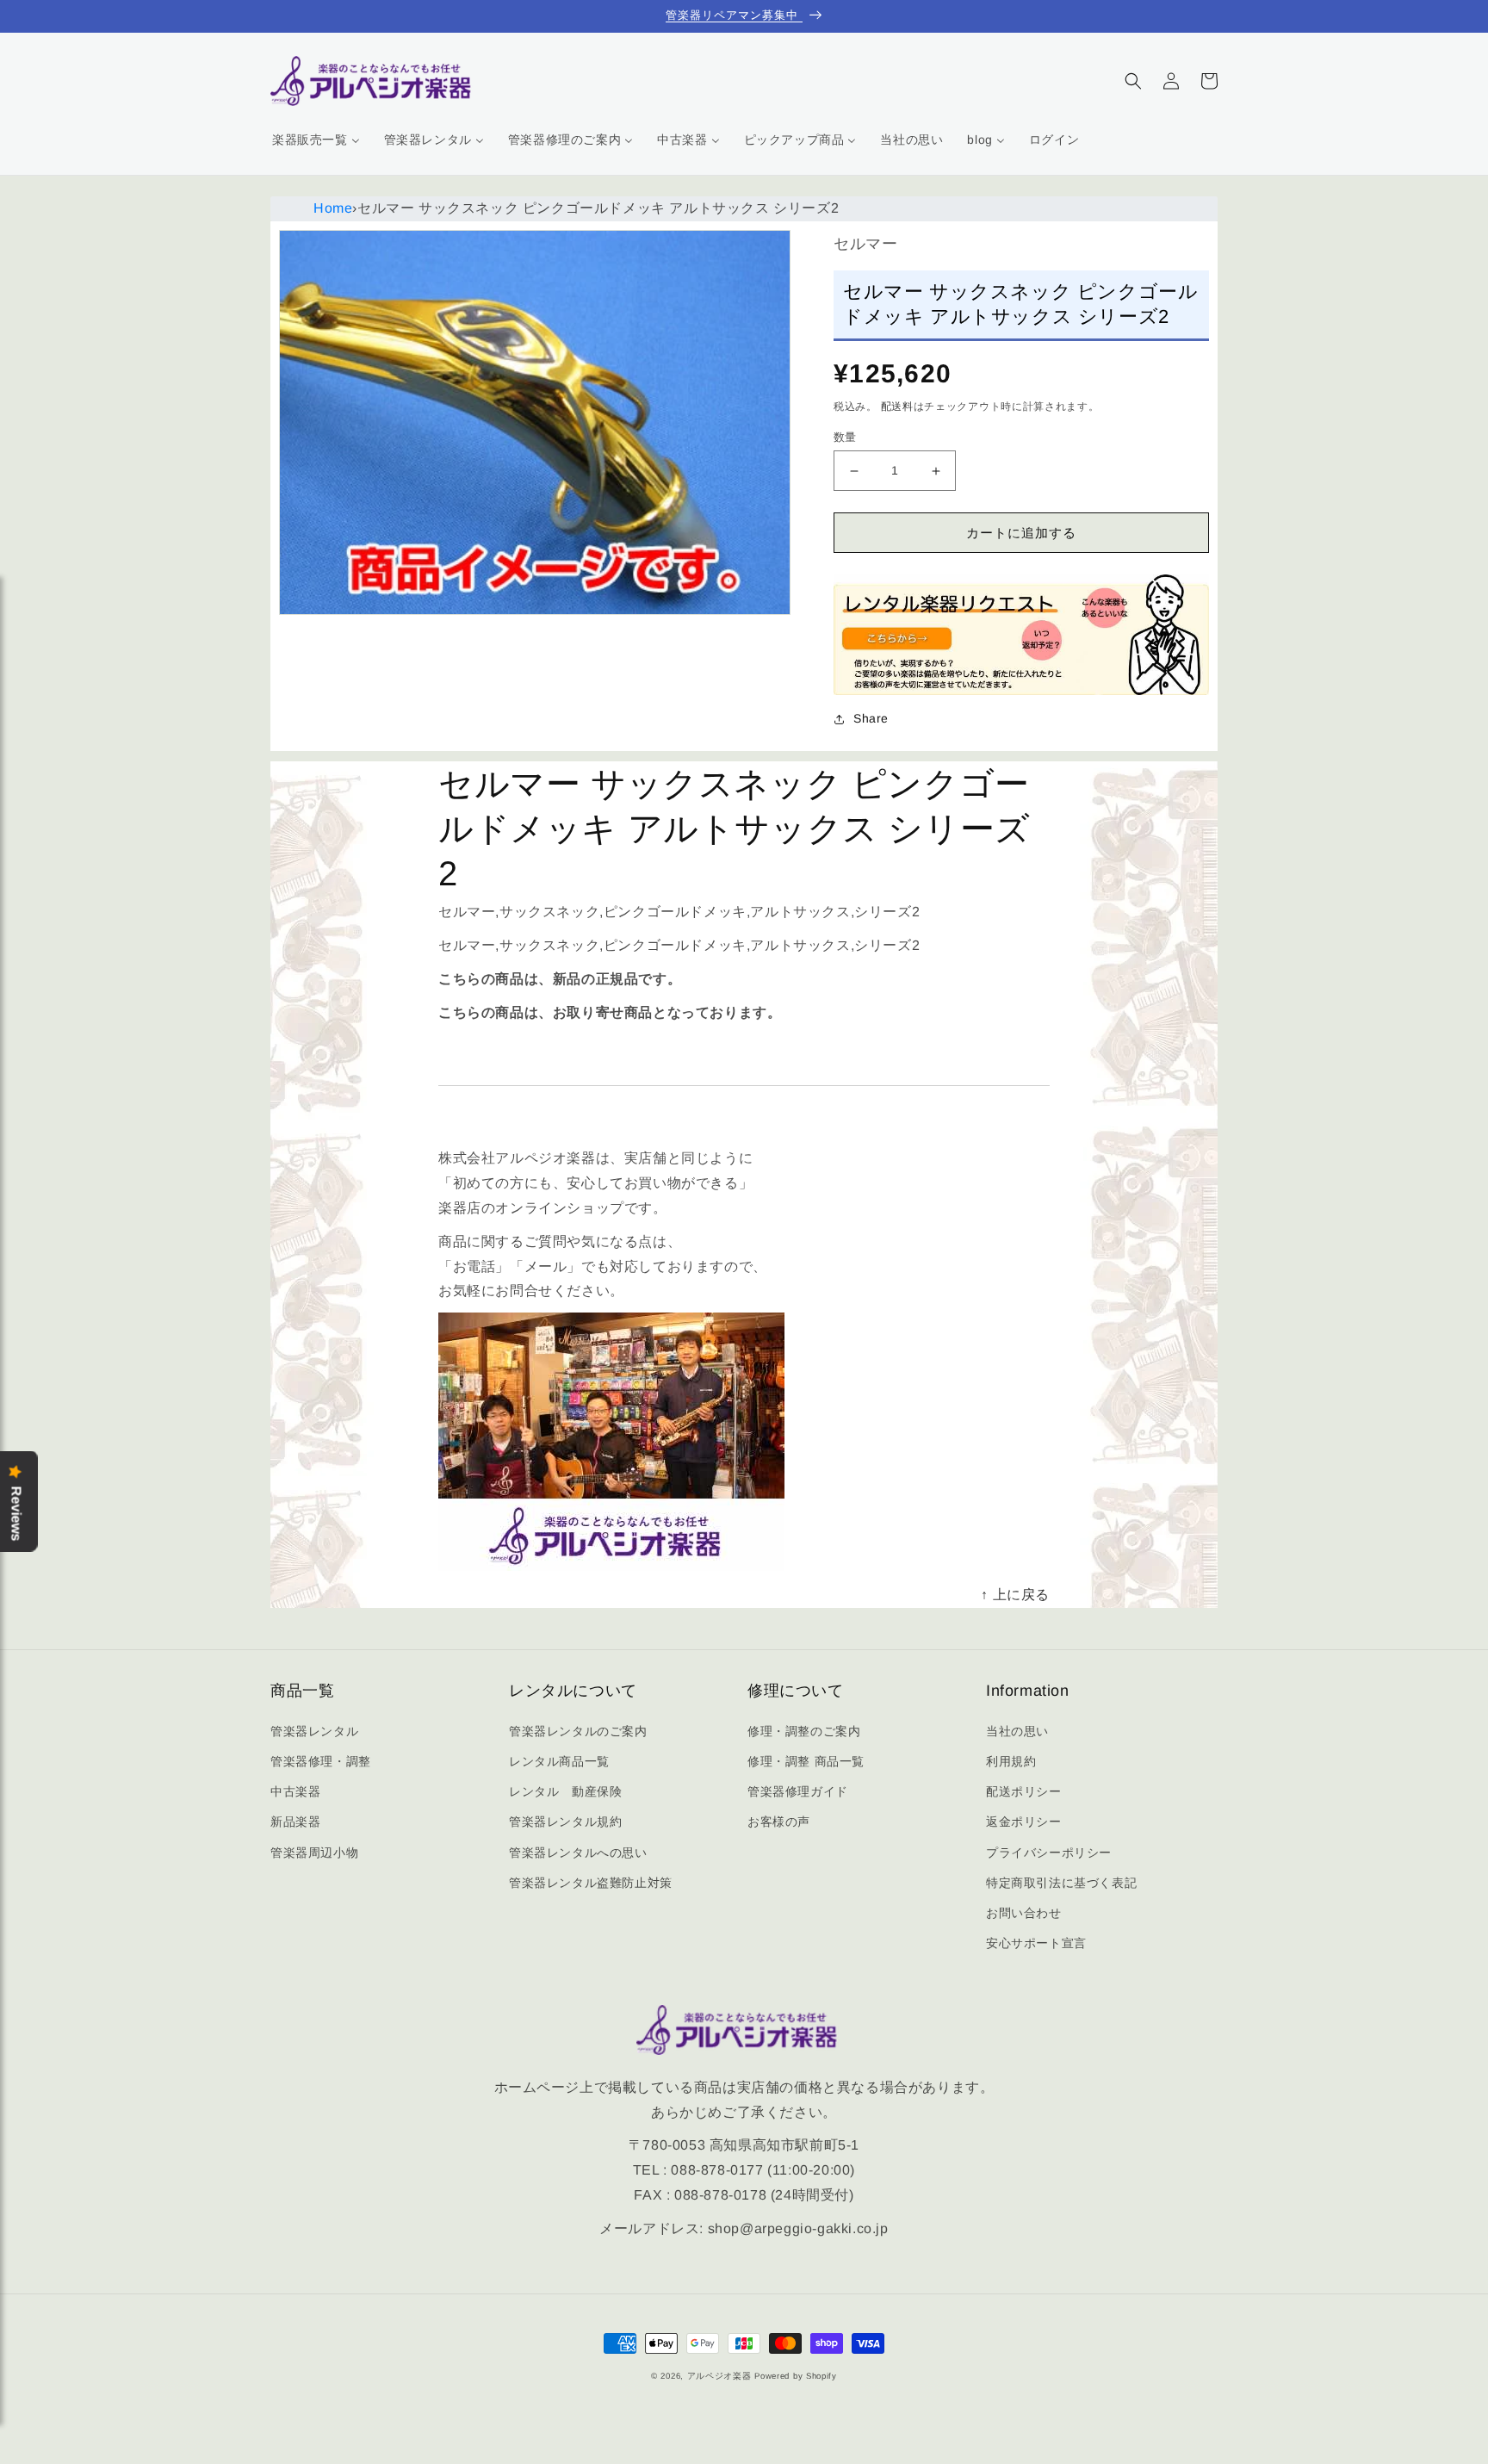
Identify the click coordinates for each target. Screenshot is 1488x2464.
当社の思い (1017, 1731)
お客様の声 (779, 1822)
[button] (1133, 81)
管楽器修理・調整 (321, 1761)
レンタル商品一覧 (559, 1761)
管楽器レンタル (314, 1731)
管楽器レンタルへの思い (578, 1853)
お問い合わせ (1024, 1913)
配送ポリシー (1024, 1791)
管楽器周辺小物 (314, 1853)
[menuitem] (316, 140)
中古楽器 (295, 1791)
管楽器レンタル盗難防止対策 (591, 1883)
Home (333, 208)
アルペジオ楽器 (719, 2376)
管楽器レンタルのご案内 (578, 1731)
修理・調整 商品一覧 (806, 1761)
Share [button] (871, 718)
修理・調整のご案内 (804, 1731)
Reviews (16, 1514)
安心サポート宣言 (1036, 1943)
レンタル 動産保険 (565, 1791)
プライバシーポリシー (1049, 1853)
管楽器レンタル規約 (565, 1822)
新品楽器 (295, 1822)
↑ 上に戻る (1015, 1595)
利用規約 (1011, 1761)
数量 (845, 437)
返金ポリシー (1024, 1822)
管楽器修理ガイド (798, 1791)
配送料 (897, 407)
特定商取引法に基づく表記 (1061, 1883)
